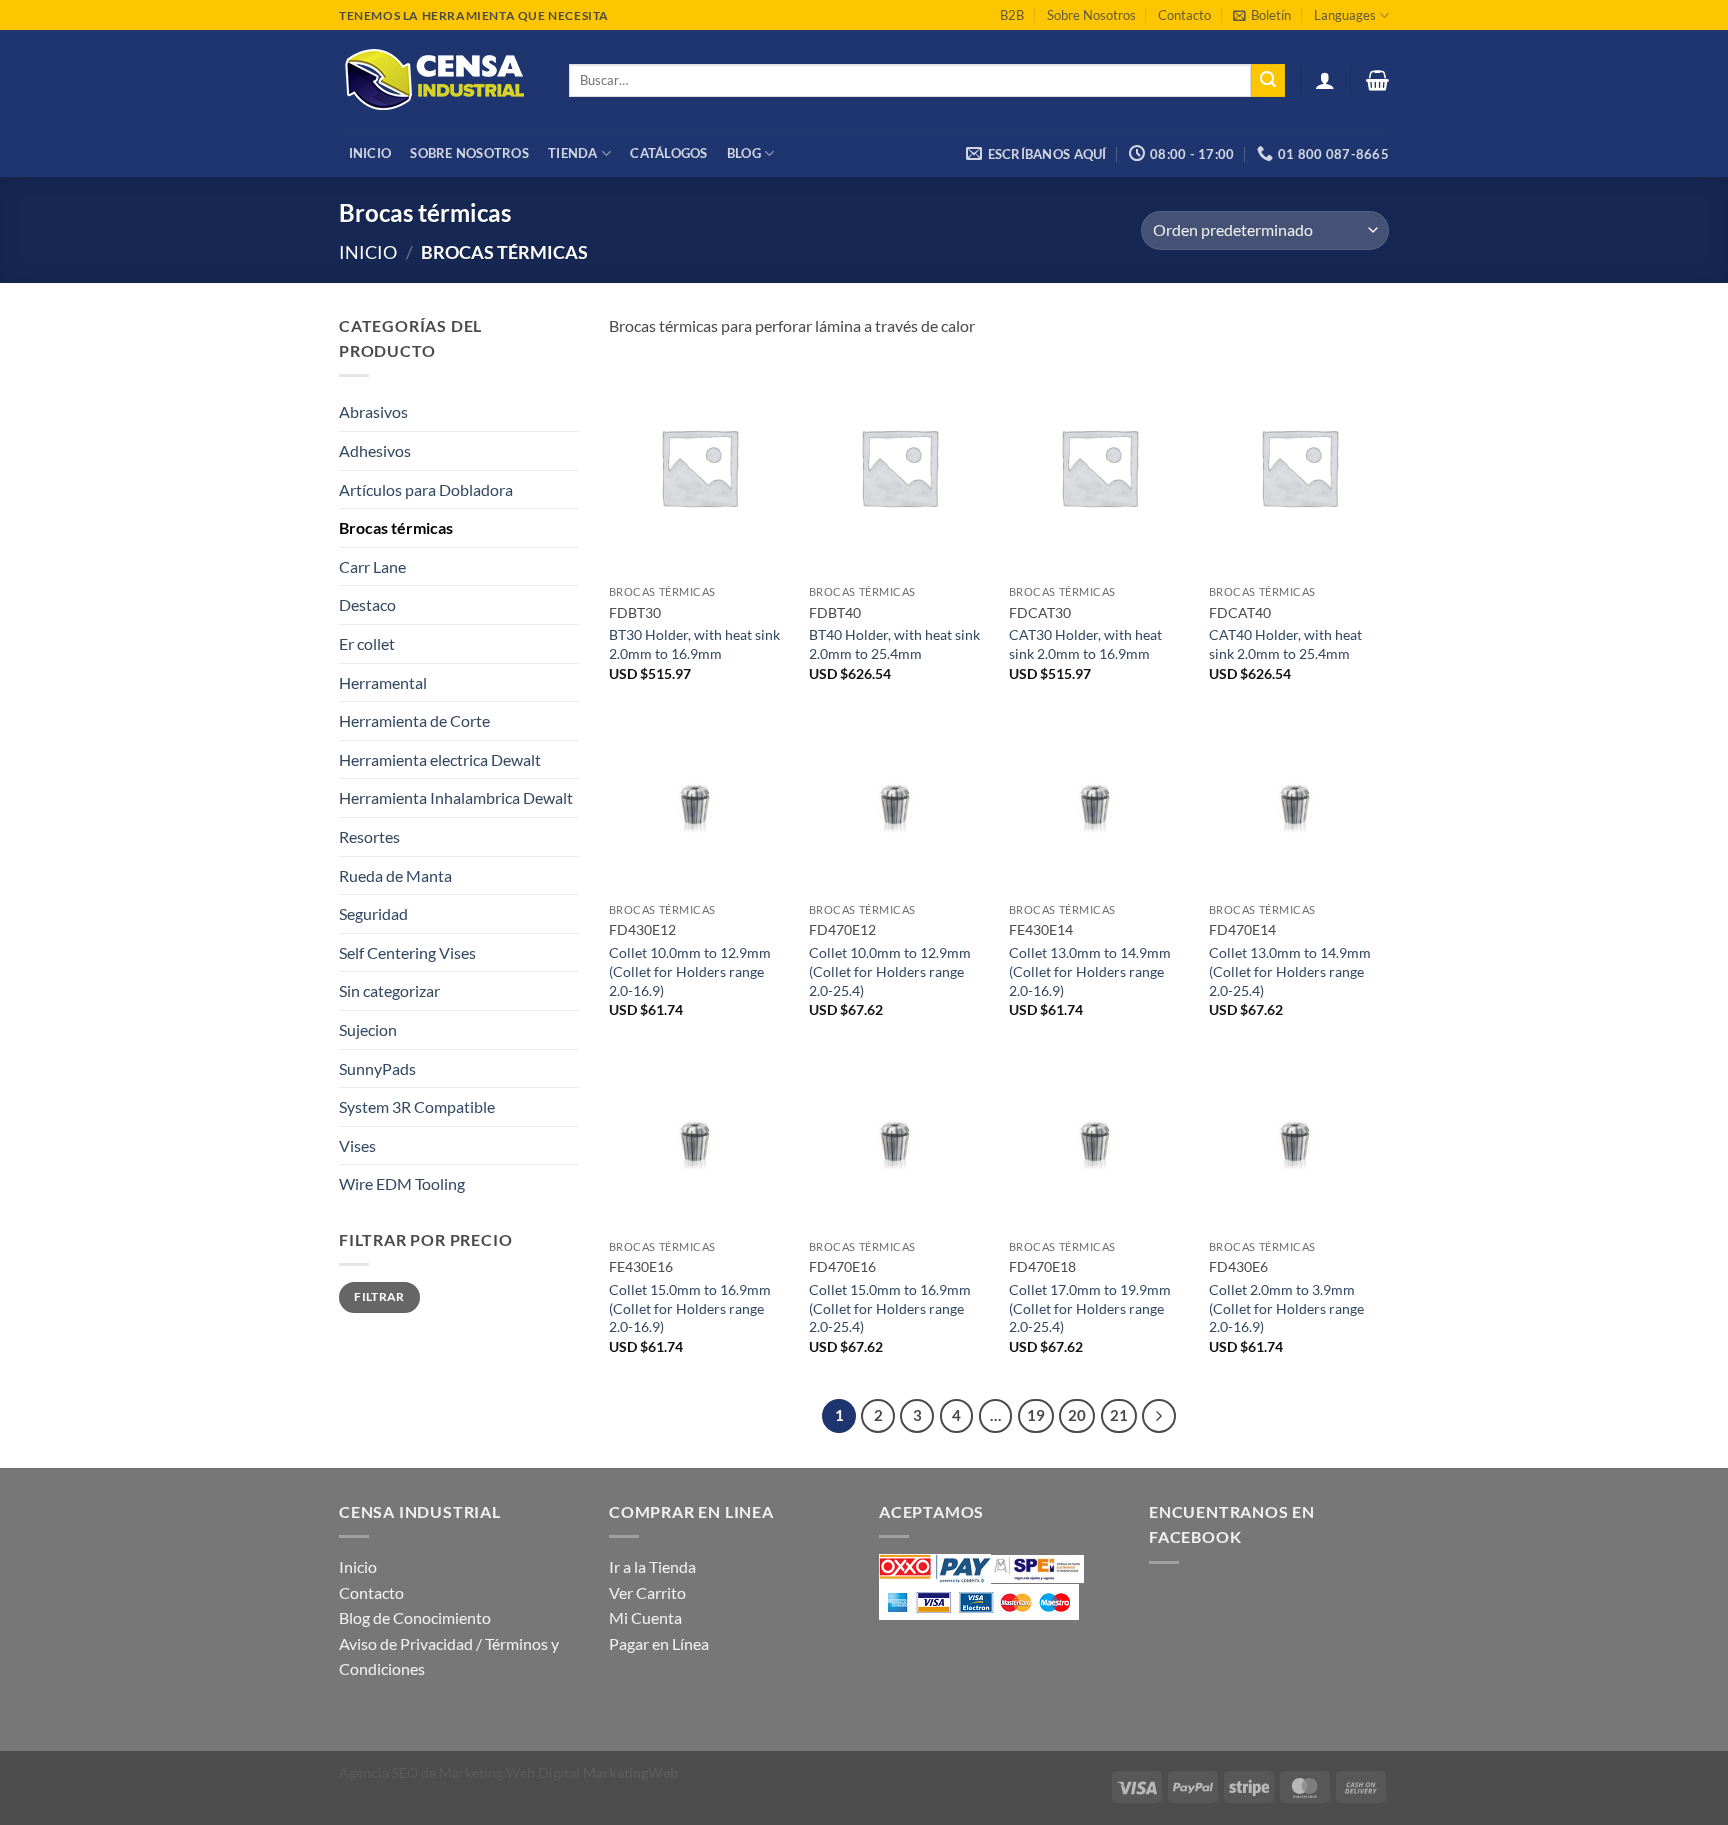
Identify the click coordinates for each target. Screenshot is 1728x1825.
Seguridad (373, 913)
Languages (1345, 15)
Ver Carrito (647, 1592)
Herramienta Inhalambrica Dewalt (456, 797)
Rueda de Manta (395, 875)
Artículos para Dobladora (426, 489)
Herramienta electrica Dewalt (440, 759)
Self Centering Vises (407, 952)
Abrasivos (373, 411)
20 (1077, 1415)
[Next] (1159, 1416)
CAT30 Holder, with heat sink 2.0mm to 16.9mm (1085, 644)
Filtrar (379, 1296)
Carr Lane (372, 566)
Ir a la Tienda (652, 1566)
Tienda (573, 153)
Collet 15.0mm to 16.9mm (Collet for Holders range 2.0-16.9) (690, 1308)
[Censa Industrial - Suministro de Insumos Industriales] (439, 80)
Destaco (367, 604)
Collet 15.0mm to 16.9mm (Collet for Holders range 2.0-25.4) (890, 1308)
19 (1036, 1415)
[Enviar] (1268, 81)
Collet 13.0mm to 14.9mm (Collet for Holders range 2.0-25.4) (1290, 971)
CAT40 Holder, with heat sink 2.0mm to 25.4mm (1285, 644)
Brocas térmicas (396, 527)
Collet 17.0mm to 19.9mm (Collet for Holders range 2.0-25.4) (1090, 1308)
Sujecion (368, 1029)
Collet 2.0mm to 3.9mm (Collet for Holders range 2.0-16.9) (1286, 1308)
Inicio (370, 153)
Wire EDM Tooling (402, 1183)
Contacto (1184, 15)
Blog (744, 153)
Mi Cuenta (645, 1617)
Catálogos (668, 153)
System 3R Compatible (417, 1106)
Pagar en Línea (659, 1643)
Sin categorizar (389, 990)
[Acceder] (1325, 80)
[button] (1262, 15)
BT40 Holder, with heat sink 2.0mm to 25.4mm (894, 644)
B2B (1012, 15)
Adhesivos (375, 450)
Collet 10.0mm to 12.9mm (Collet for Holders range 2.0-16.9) (690, 971)
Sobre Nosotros (1091, 15)
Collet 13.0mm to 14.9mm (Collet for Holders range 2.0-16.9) (1090, 971)
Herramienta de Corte (414, 720)
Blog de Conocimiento (415, 1617)
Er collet (367, 643)
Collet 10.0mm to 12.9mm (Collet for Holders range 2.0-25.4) (890, 971)
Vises (357, 1145)
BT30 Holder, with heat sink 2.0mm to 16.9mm (694, 644)
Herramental (383, 682)
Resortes (369, 836)
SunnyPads (377, 1068)
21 (1119, 1415)
